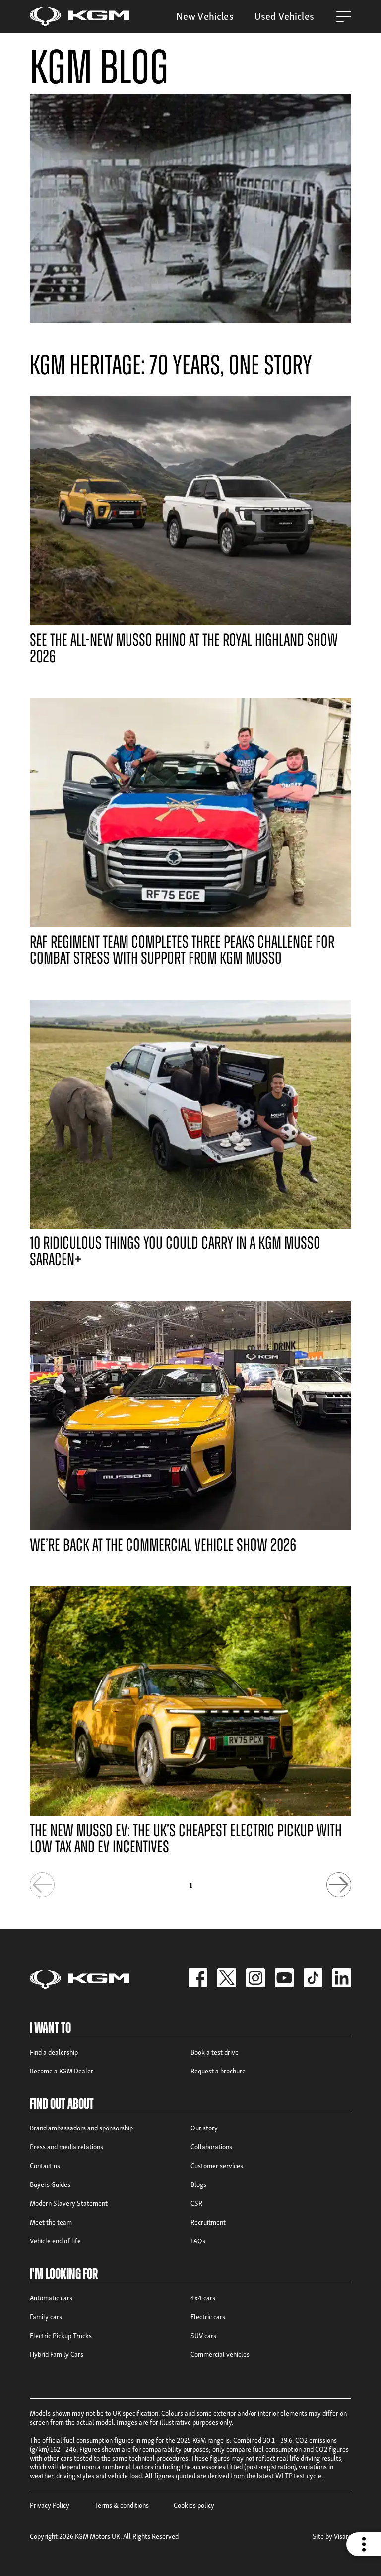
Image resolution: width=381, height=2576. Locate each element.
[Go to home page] (79, 17)
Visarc (343, 2536)
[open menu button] (344, 16)
